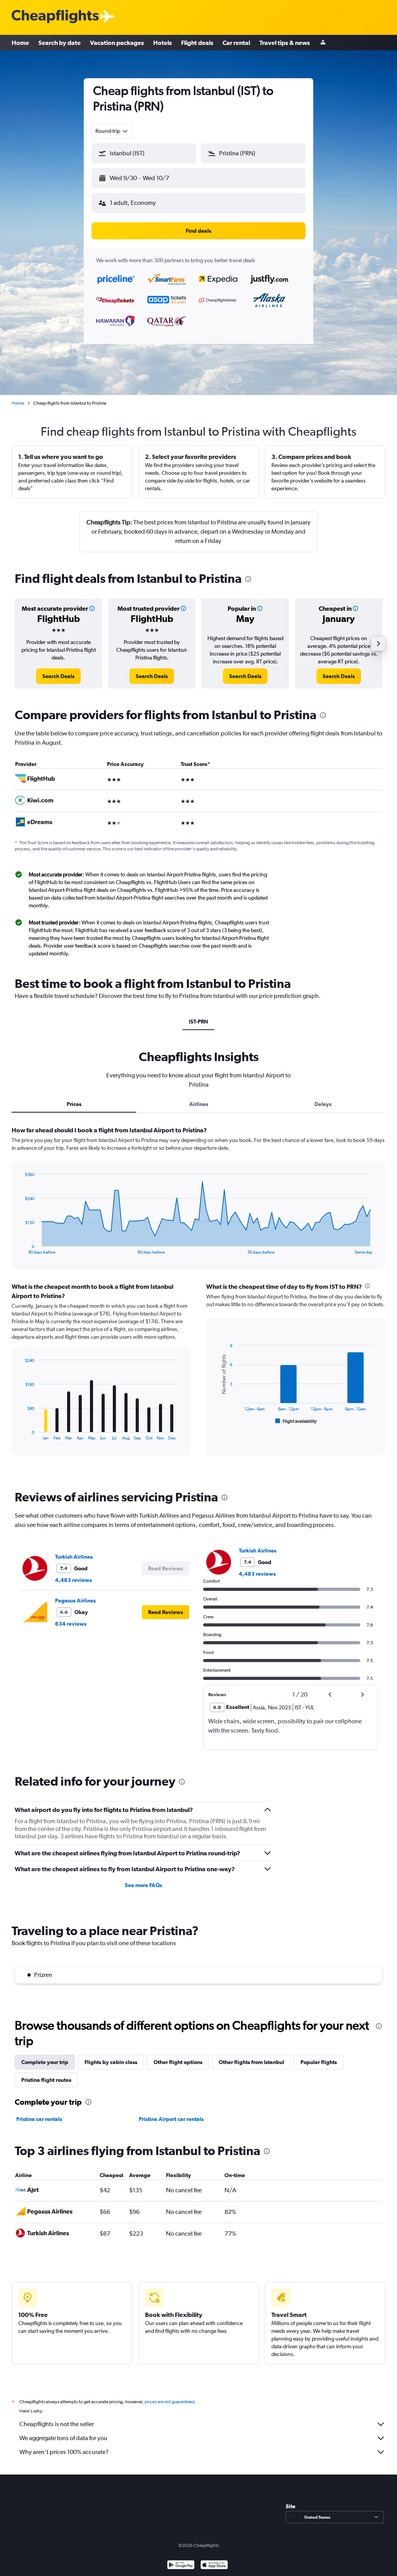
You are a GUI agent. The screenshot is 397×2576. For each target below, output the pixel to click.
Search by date (60, 43)
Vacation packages (117, 43)
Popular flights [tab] (319, 2062)
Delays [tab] (323, 1104)
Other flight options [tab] (178, 2062)
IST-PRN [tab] (198, 1022)
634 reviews (71, 1624)
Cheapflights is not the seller (57, 2424)
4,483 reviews (73, 1580)
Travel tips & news (285, 43)
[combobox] (112, 131)
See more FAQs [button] (143, 1885)
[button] (144, 153)
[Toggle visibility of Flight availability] (296, 1421)
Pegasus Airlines (75, 1601)
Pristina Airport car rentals (171, 2119)
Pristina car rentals (39, 2119)
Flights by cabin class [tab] (111, 2062)
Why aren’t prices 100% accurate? (64, 2452)
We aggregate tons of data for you (63, 2438)
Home (20, 43)
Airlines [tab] (199, 1104)
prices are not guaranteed (169, 2402)
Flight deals (197, 43)
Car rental (236, 43)
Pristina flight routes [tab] (46, 2080)
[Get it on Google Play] (181, 2566)
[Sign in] (323, 43)
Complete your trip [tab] (45, 2062)
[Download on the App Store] (214, 2566)
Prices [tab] (74, 1104)
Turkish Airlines (74, 1557)
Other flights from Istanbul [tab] (251, 2062)
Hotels (162, 43)
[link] (58, 676)
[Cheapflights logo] (55, 17)
